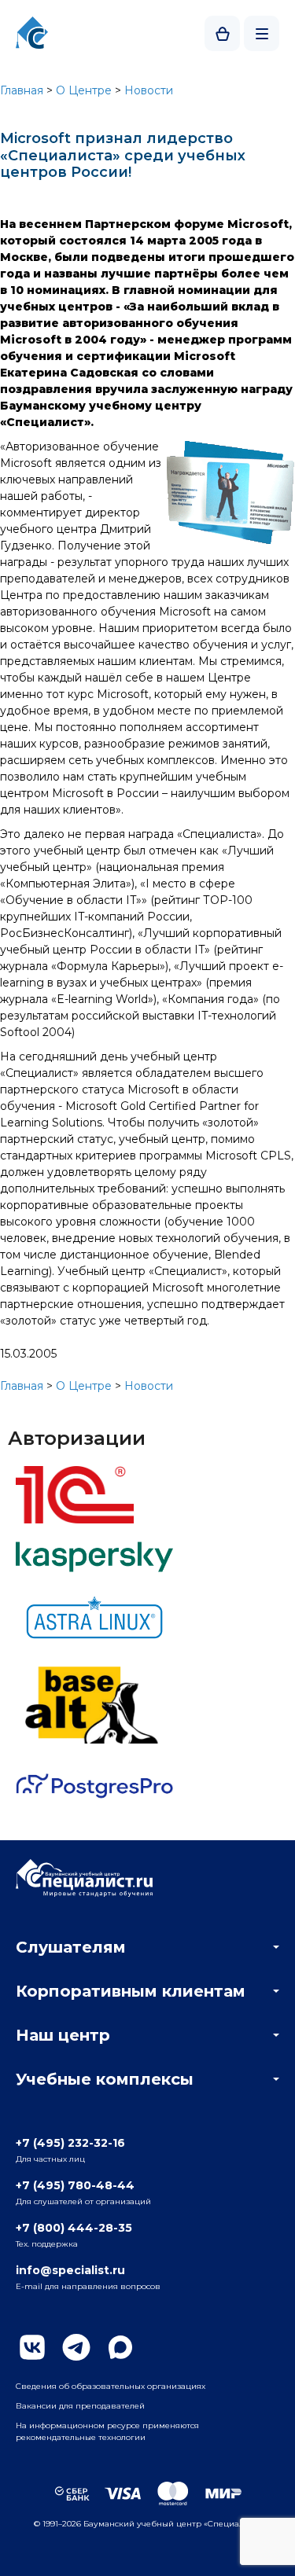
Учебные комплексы (105, 2079)
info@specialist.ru (70, 2270)
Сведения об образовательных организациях (111, 2386)
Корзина (222, 33)
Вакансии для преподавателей (80, 2406)
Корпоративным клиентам (131, 1991)
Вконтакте (32, 2347)
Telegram (76, 2347)
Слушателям (71, 1947)
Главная (22, 90)
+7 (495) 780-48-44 (75, 2185)
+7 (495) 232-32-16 (70, 2143)
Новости (149, 90)
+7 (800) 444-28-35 (74, 2228)
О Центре (84, 90)
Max (120, 2347)
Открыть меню (262, 33)
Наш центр (63, 2035)
